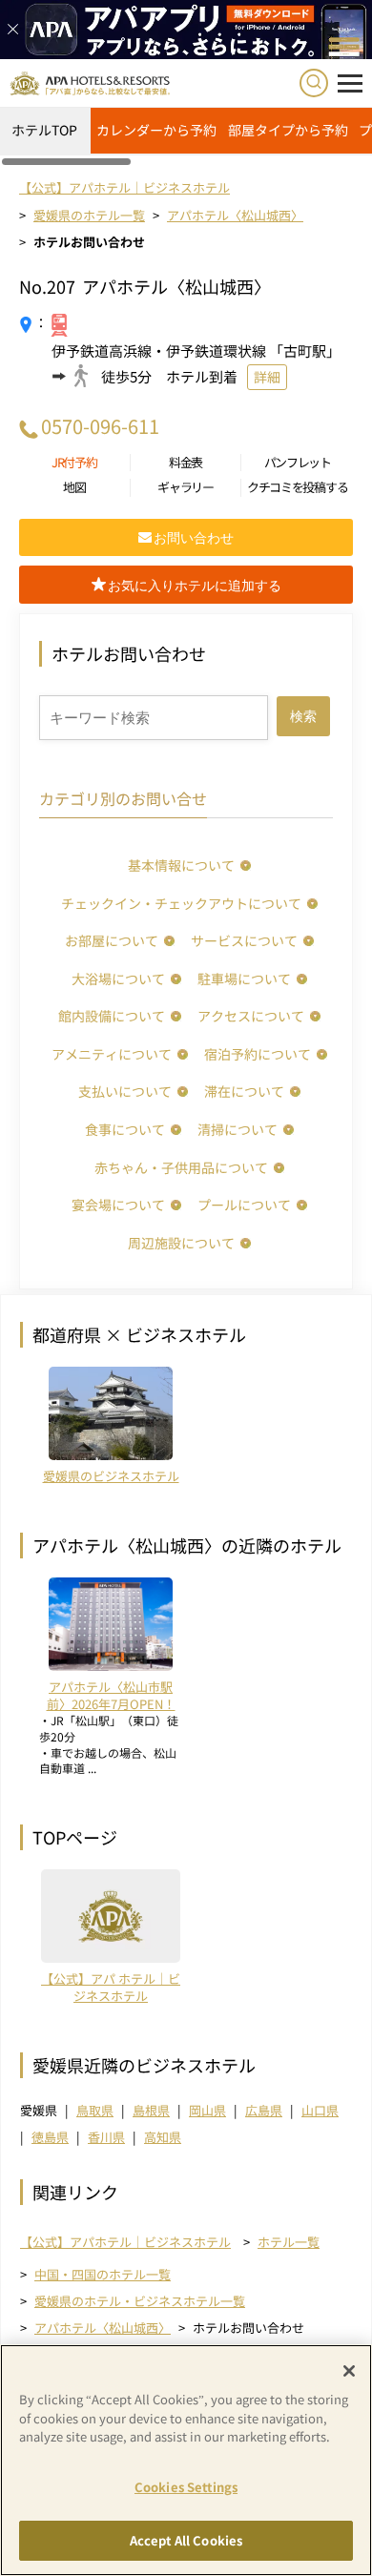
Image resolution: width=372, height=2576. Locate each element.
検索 (303, 716)
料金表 (186, 463)
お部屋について (112, 940)
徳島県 (50, 2137)
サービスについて (244, 940)
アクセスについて (251, 1016)
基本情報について (181, 865)
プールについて (244, 1205)
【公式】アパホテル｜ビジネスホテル (125, 2242)
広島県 (264, 2110)
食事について (125, 1129)
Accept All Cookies (186, 2540)
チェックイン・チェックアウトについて (181, 903)
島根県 (151, 2110)
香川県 (106, 2137)
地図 (74, 487)
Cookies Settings (186, 2487)
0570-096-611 (100, 426)
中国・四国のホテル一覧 (103, 2274)
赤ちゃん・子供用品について (181, 1167)
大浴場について (118, 979)
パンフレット (298, 463)
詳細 (267, 377)
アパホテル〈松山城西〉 (103, 2328)
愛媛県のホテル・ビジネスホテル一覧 (140, 2301)
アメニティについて (112, 1054)
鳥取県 (95, 2110)
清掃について (238, 1129)
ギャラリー (186, 487)
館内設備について (112, 1016)
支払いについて (125, 1091)
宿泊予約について (258, 1054)
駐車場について (244, 979)
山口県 (320, 2110)
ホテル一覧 (289, 2242)
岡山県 (207, 2110)
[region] (186, 137)
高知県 (163, 2137)
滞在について (244, 1091)
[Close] (349, 2371)
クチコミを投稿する (297, 487)
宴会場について (118, 1205)
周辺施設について (181, 1243)
